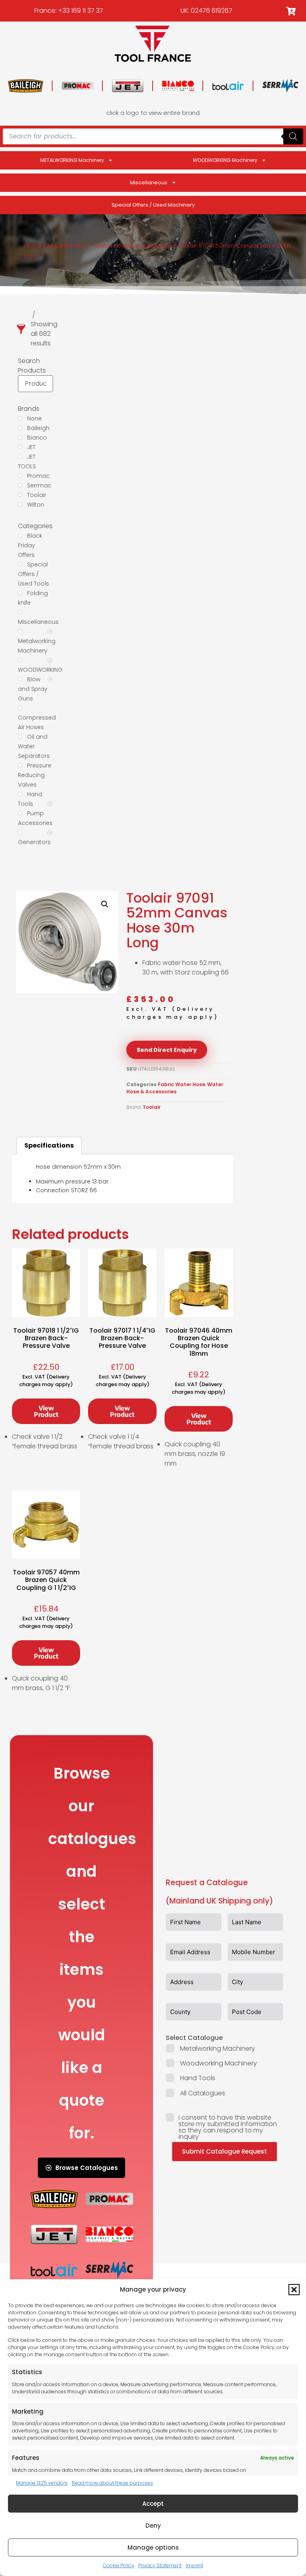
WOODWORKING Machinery (225, 160)
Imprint (194, 2565)
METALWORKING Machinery (72, 160)
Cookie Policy (119, 2565)
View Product (46, 1411)
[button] (294, 2290)
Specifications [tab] (49, 1145)
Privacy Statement (160, 2565)
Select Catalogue (194, 2038)
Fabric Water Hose (181, 1084)
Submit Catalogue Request (225, 2151)
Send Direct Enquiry (167, 1050)
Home (33, 246)
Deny (153, 2526)
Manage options (153, 2547)
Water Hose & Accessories (133, 246)
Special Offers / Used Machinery (153, 205)
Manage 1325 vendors (42, 2483)
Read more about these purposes (112, 2483)
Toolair (152, 1107)
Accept (153, 2504)
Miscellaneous (149, 182)
